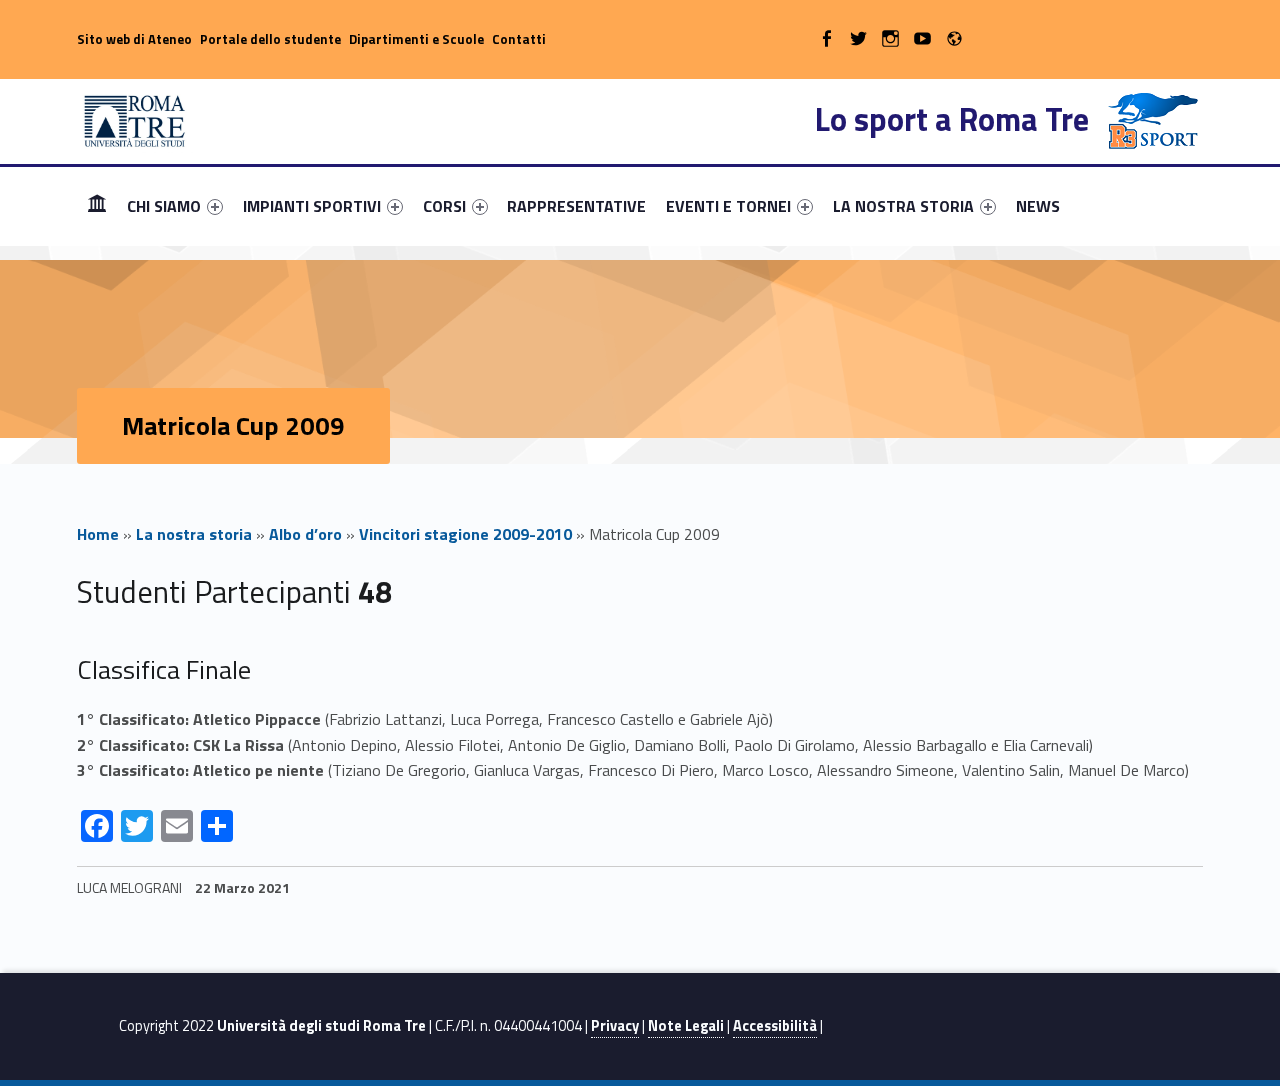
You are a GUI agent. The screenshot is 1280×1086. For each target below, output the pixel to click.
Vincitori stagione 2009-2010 (465, 534)
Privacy (615, 1026)
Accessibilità (775, 1026)
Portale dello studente (270, 39)
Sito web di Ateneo (134, 39)
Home (97, 205)
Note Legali (686, 1026)
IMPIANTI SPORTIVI (312, 206)
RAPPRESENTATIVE (576, 206)
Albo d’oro (305, 534)
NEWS (1038, 206)
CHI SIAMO (164, 206)
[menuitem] (97, 206)
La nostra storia (194, 534)
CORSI (444, 206)
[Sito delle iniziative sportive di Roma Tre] (135, 119)
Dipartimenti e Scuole (416, 39)
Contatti (519, 39)
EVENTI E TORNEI (728, 206)
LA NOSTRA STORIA (903, 206)
